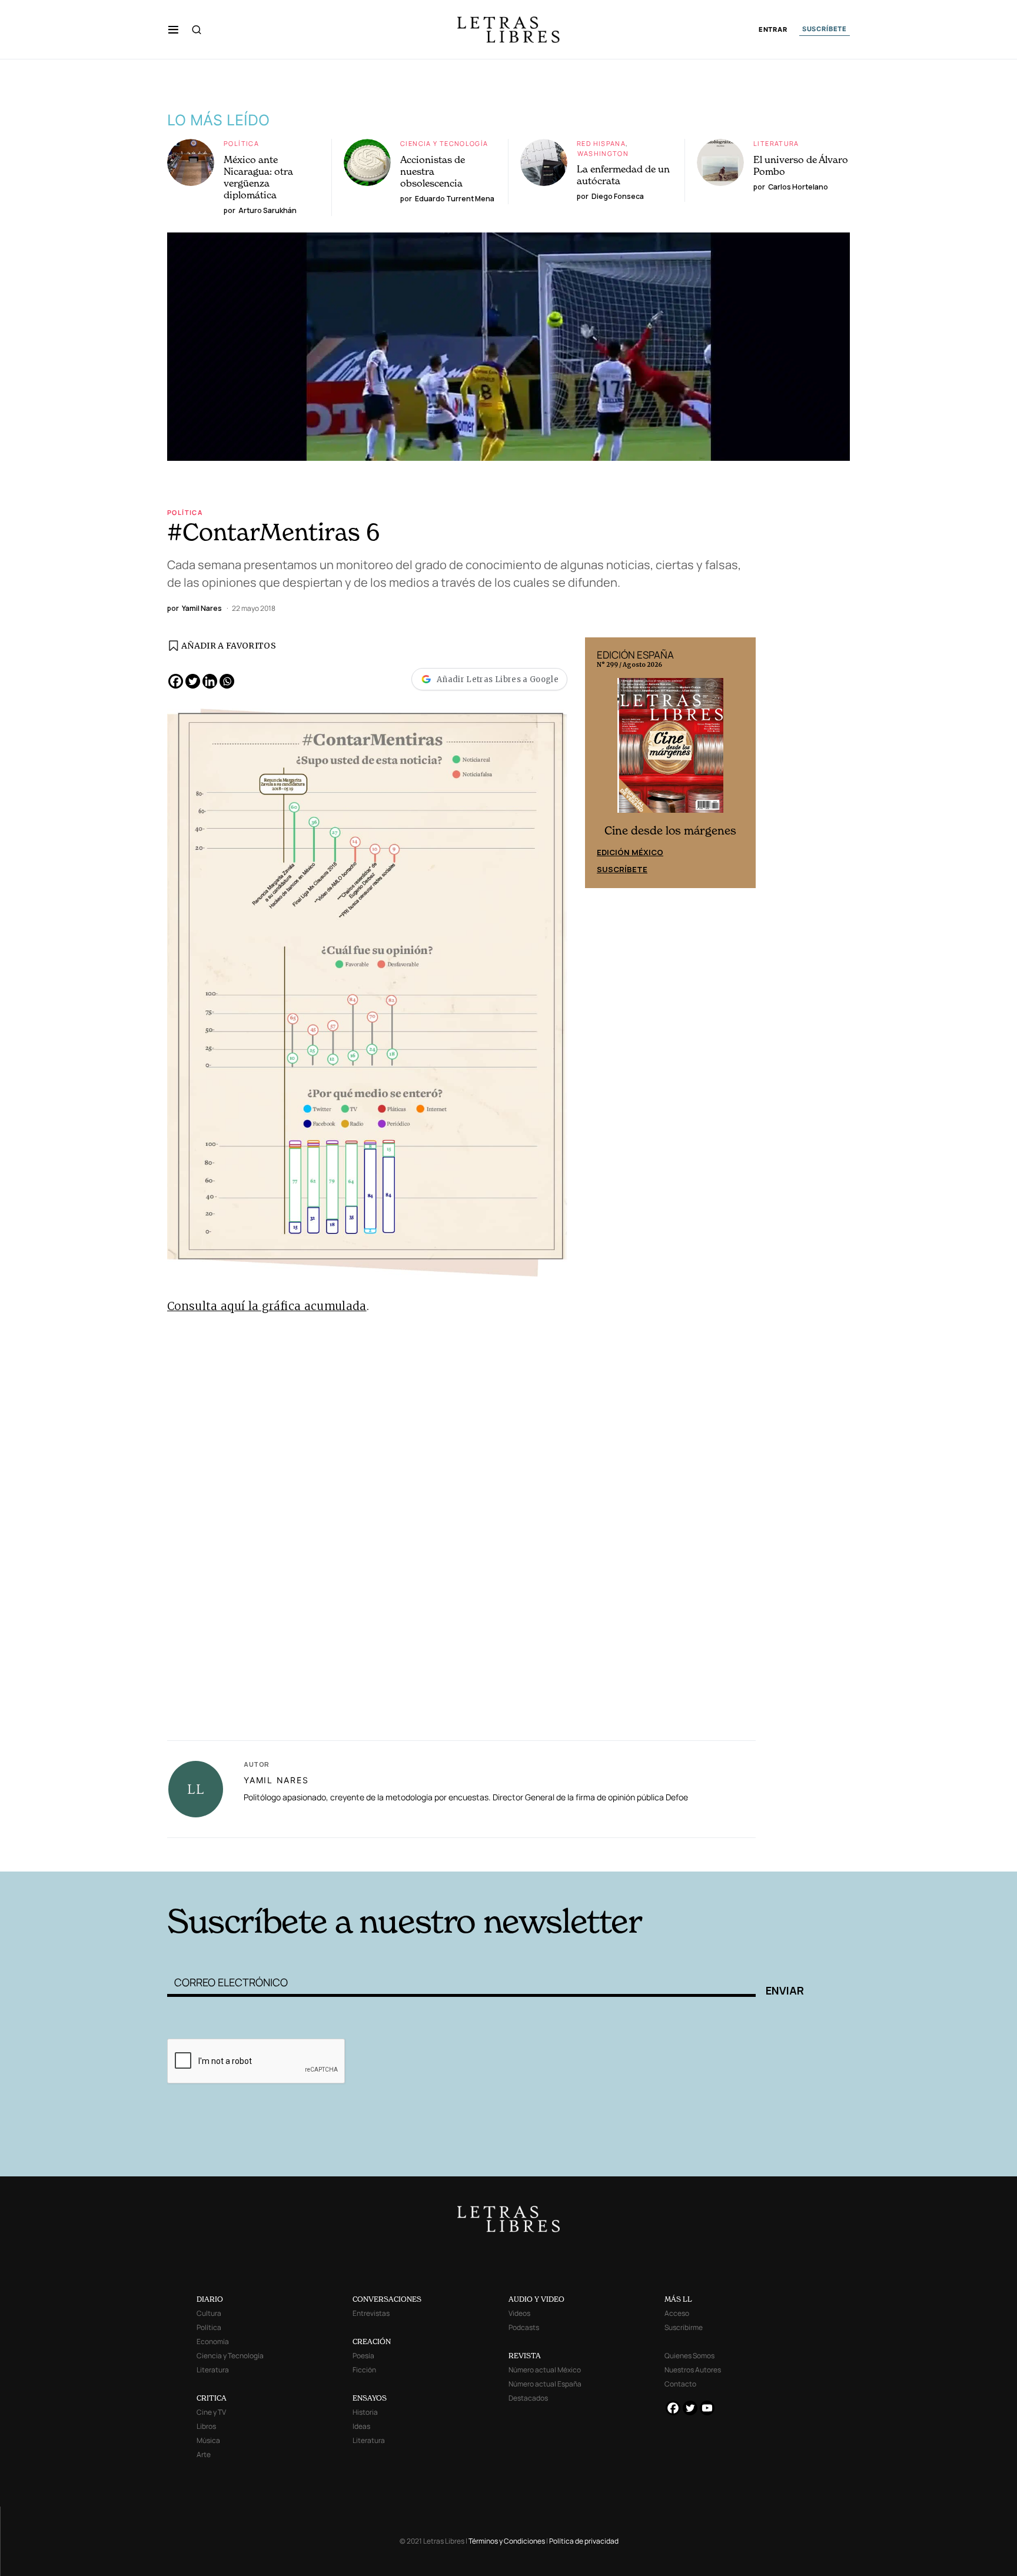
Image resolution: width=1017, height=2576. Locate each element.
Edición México (630, 852)
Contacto (680, 2384)
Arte (204, 2454)
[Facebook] (176, 681)
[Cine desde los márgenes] (670, 750)
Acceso (677, 2313)
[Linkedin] (210, 681)
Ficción (364, 2370)
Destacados (528, 2398)
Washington (603, 153)
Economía (213, 2341)
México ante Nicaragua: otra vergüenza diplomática (258, 177)
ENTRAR (773, 30)
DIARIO (210, 2299)
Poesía (363, 2356)
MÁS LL (678, 2299)
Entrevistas (371, 2313)
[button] (173, 29)
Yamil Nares (276, 1780)
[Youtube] (707, 2408)
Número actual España (545, 2384)
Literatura (776, 143)
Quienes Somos (689, 2356)
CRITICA (212, 2398)
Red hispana (601, 143)
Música (208, 2440)
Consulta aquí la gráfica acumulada (267, 1306)
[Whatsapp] (227, 681)
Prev (600, 763)
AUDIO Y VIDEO (536, 2299)
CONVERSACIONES (387, 2299)
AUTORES (668, 1853)
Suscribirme (684, 2327)
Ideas (361, 2426)
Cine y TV (211, 2412)
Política (241, 143)
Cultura (209, 2313)
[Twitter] (193, 681)
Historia (365, 2412)
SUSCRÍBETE (825, 29)
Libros (206, 2426)
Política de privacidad (584, 2541)
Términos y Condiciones (507, 2541)
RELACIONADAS (327, 1853)
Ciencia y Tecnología (444, 143)
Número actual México (545, 2370)
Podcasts (524, 2327)
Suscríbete (622, 869)
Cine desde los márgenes (670, 831)
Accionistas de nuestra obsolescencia (433, 171)
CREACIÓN (372, 2341)
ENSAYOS (370, 2398)
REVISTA (525, 2356)
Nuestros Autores (693, 2370)
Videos (519, 2313)
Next (740, 763)
